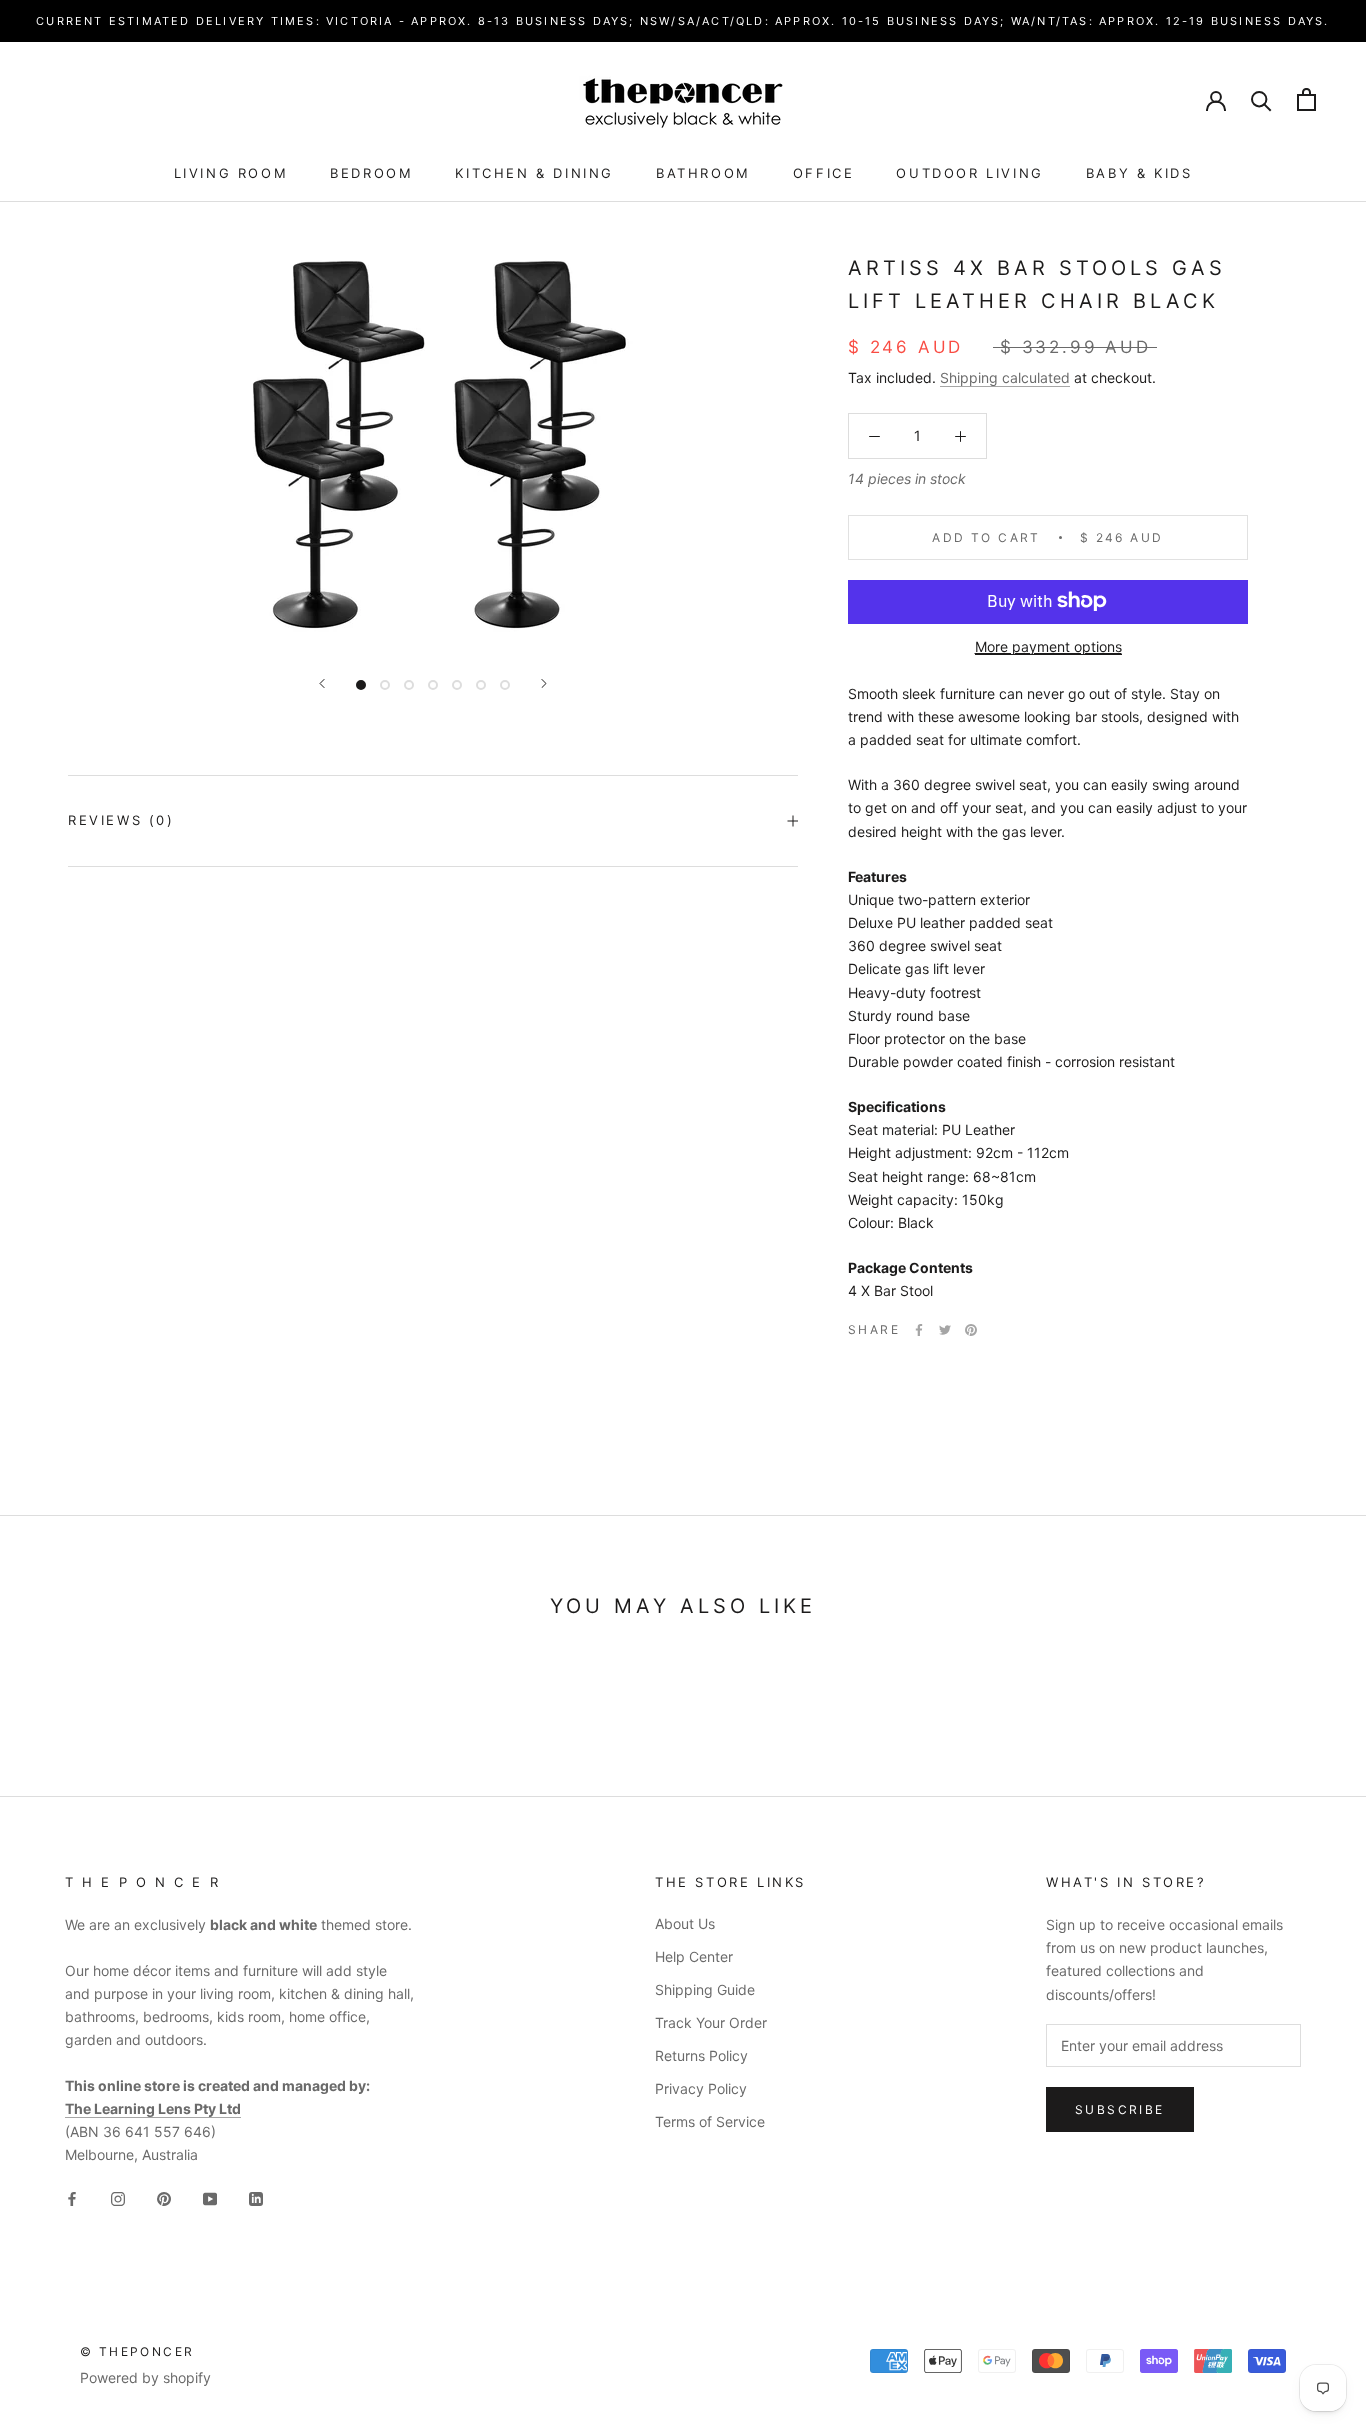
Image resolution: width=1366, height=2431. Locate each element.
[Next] (544, 683)
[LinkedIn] (256, 2197)
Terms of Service (710, 2121)
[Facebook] (919, 1330)
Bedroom (371, 173)
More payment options (1048, 645)
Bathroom (703, 173)
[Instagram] (118, 2197)
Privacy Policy (701, 2088)
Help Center (694, 1956)
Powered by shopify (145, 2377)
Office (824, 173)
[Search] (1261, 99)
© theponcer (137, 2351)
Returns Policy (701, 2055)
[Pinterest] (971, 1330)
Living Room (231, 173)
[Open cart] (1306, 99)
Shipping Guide (705, 1989)
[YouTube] (210, 2197)
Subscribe (1120, 2109)
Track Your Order (711, 2022)
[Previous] (322, 683)
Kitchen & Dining (534, 173)
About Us (685, 1923)
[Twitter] (945, 1330)
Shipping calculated (1005, 377)
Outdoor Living (969, 173)
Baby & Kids (1139, 173)
